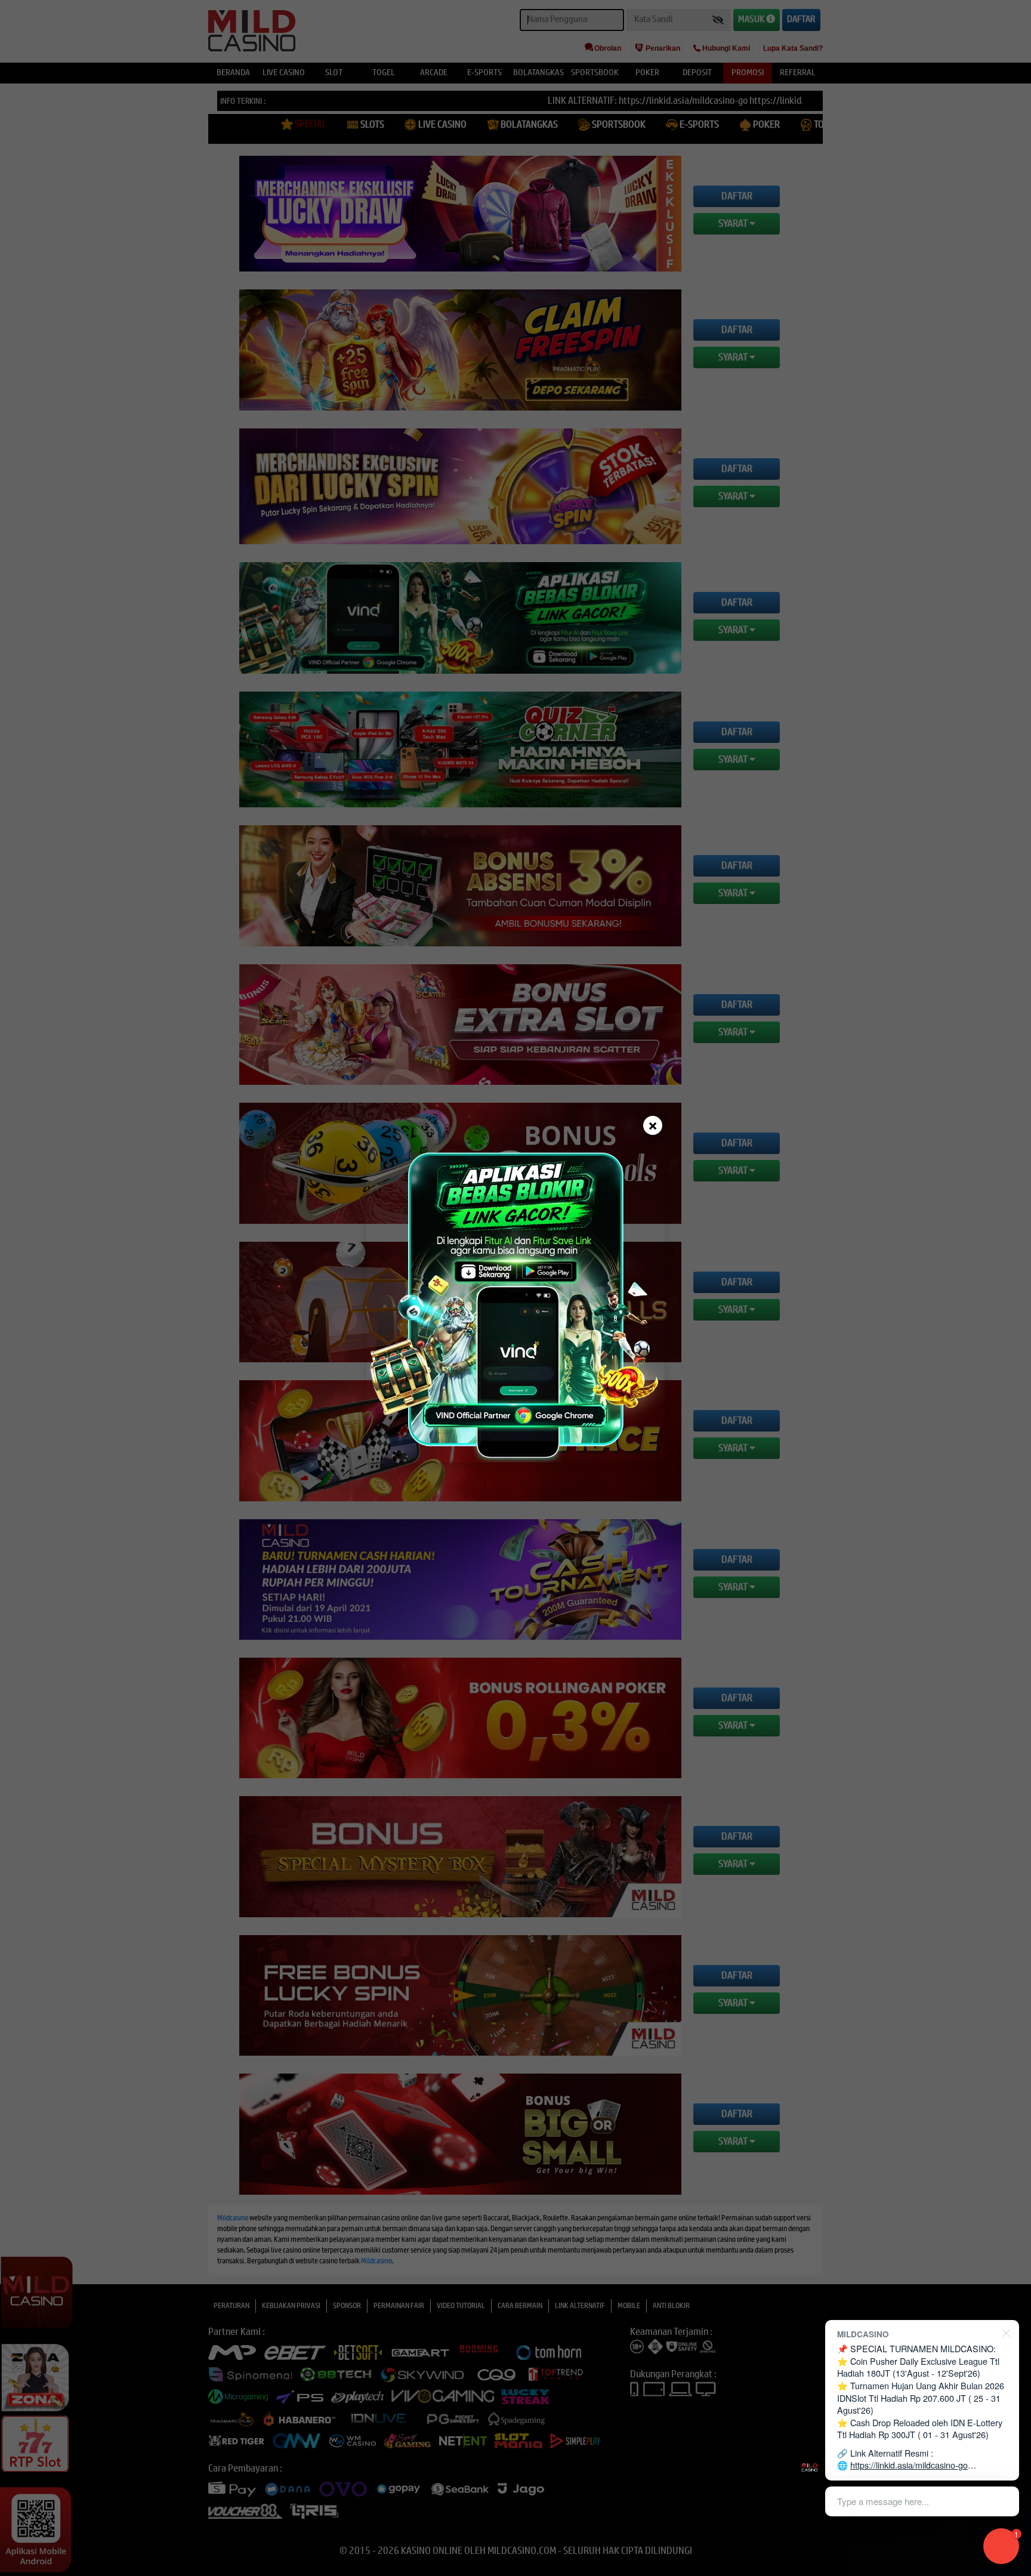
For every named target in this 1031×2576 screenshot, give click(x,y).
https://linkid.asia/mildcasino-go (909, 2465)
